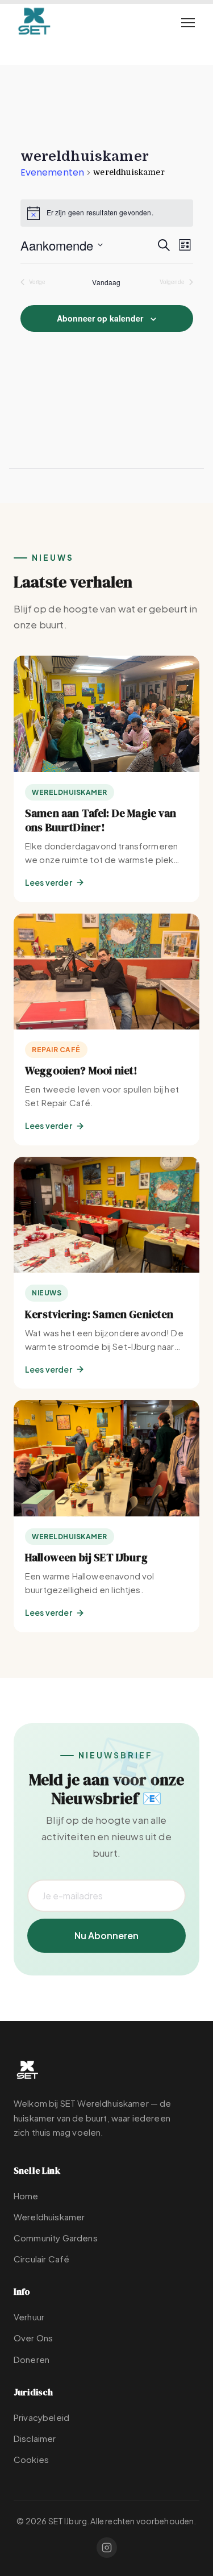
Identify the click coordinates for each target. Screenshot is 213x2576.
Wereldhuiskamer (49, 2217)
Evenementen (53, 173)
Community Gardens (56, 2238)
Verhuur (29, 2317)
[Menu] (188, 23)
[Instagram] (107, 2548)
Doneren (32, 2359)
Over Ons (33, 2338)
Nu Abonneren (106, 1935)
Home (26, 2196)
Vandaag (106, 282)
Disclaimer (35, 2438)
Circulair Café (41, 2259)
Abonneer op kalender (100, 318)
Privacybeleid (41, 2417)
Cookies (31, 2459)
